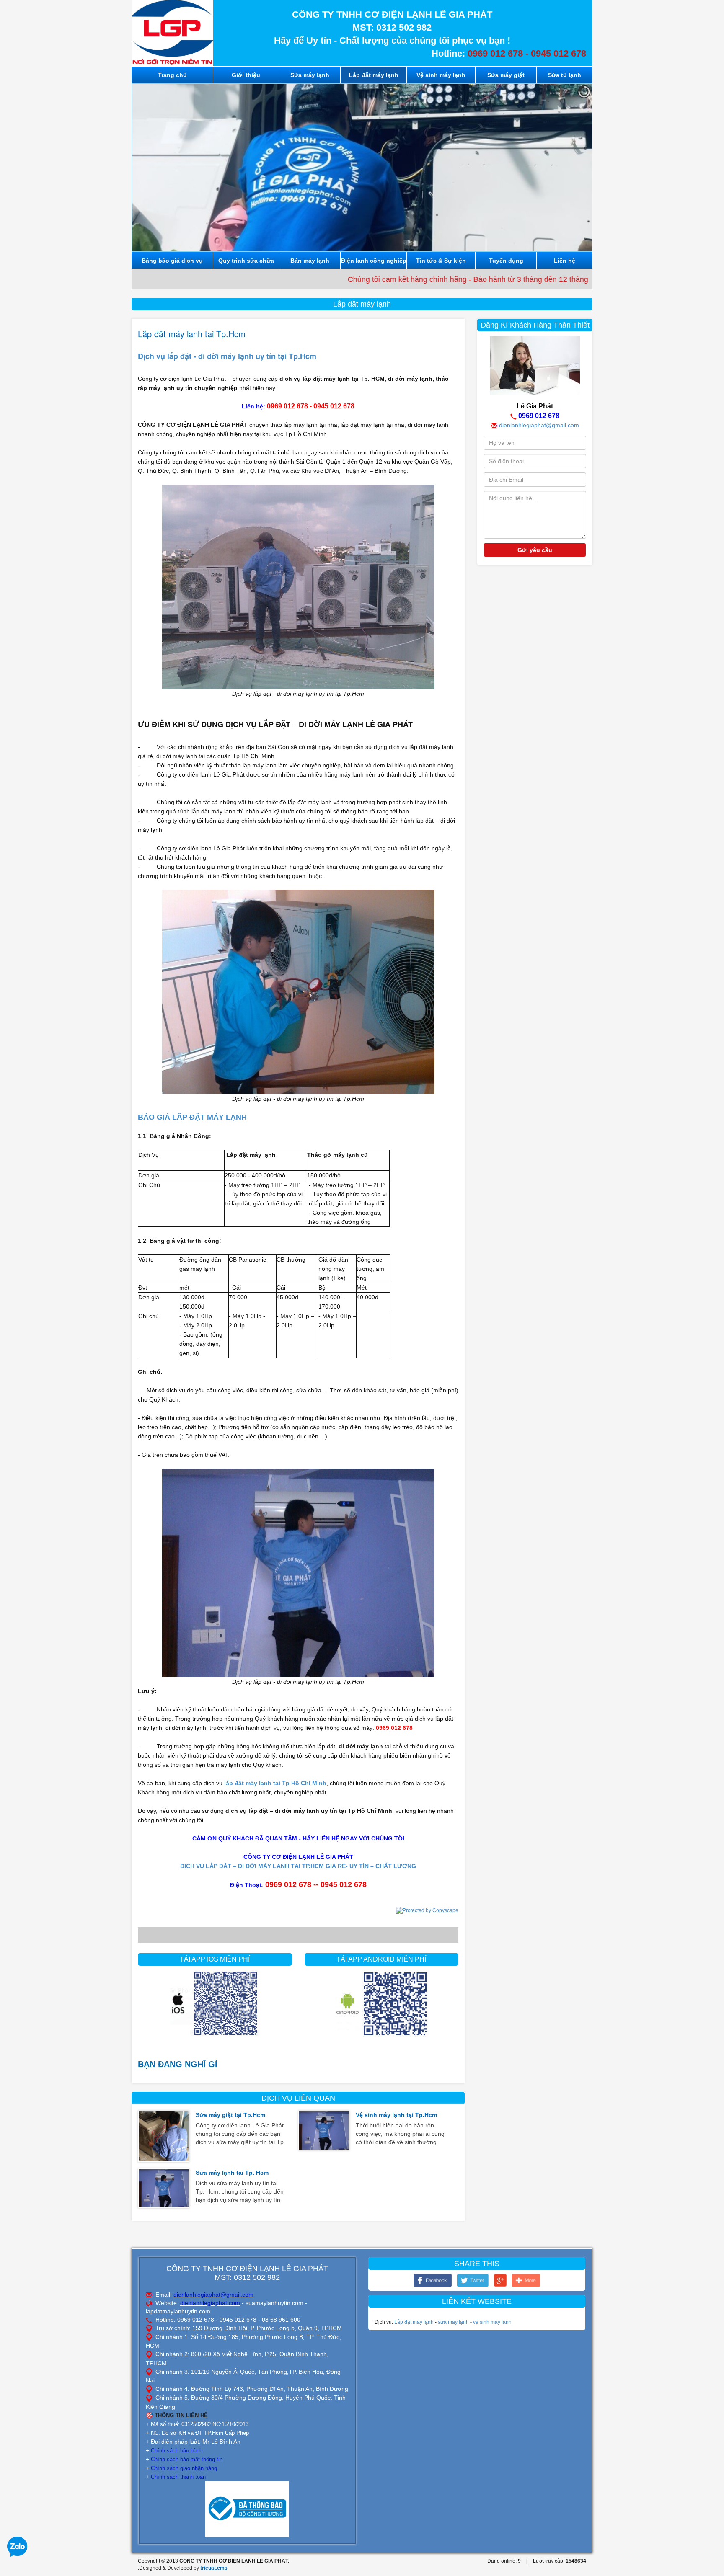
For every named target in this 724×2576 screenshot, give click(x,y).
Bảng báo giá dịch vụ (172, 261)
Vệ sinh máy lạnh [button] (441, 75)
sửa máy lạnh (453, 2322)
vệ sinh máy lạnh (492, 2322)
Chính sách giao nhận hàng (184, 2468)
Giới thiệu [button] (246, 75)
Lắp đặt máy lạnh (414, 2322)
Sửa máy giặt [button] (506, 75)
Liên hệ (565, 261)
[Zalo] (17, 2546)
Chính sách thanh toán (178, 2477)
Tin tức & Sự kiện (441, 261)
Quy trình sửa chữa (246, 261)
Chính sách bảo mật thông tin (187, 2459)
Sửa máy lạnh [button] (310, 75)
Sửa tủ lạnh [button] (565, 75)
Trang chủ (172, 75)
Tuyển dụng (506, 261)
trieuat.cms (214, 2568)
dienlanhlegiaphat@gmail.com (539, 425)
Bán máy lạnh (310, 261)
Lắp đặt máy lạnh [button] (374, 75)
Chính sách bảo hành (177, 2451)
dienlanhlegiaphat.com (210, 2303)
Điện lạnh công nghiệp (374, 261)
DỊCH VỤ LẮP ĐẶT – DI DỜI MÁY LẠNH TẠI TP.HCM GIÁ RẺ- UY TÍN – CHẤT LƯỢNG (298, 1866)
